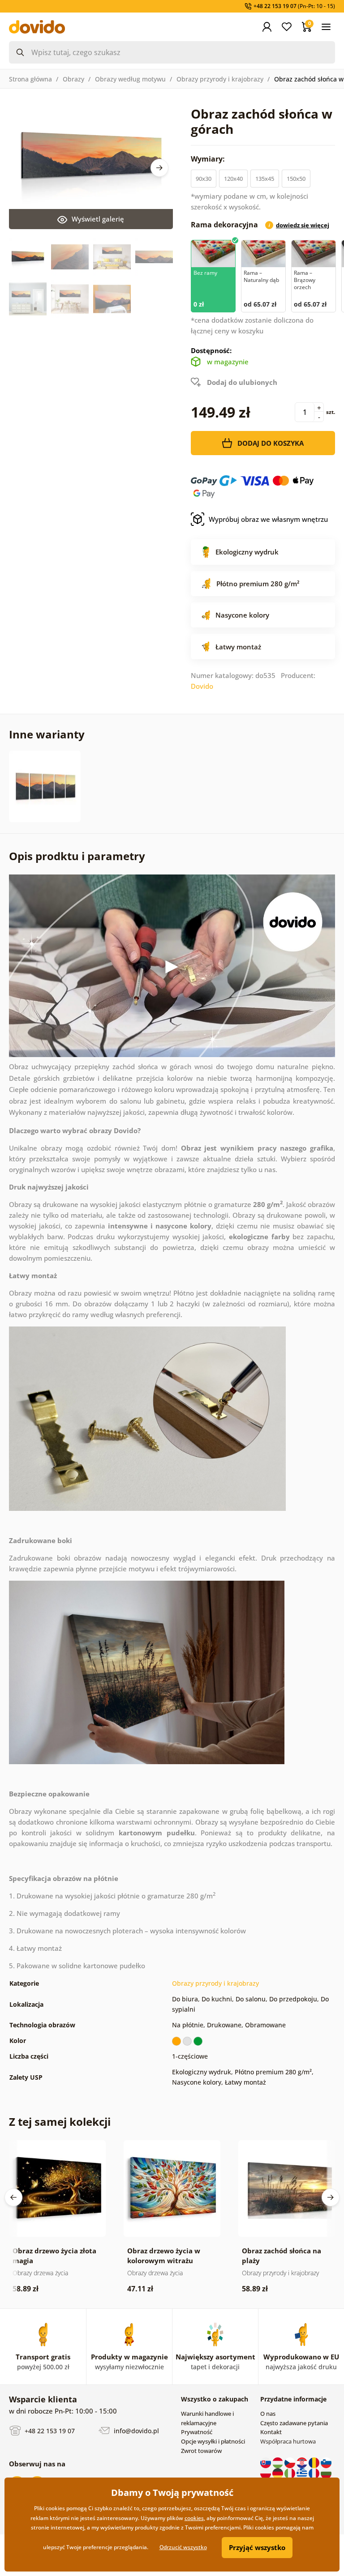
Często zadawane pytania (294, 2423)
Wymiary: (209, 159)
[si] (326, 2462)
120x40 (233, 179)
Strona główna (30, 79)
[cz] (290, 2462)
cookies (194, 2518)
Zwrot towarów (201, 2451)
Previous (13, 2197)
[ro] (315, 2462)
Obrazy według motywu (130, 79)
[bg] (326, 2473)
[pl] (266, 2473)
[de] (278, 2473)
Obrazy (73, 79)
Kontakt (271, 2432)
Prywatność (197, 2432)
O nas (268, 2414)
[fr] (315, 2473)
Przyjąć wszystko (257, 2547)
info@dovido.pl (135, 2431)
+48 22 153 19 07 (49, 2431)
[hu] (278, 2462)
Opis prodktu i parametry (77, 856)
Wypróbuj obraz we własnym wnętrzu (268, 519)
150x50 (296, 179)
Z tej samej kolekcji (60, 2122)
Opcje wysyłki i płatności (213, 2441)
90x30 (204, 179)
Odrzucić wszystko (183, 2547)
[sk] (266, 2462)
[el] (303, 2473)
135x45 (265, 179)
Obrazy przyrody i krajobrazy (220, 79)
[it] (290, 2473)
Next (159, 168)
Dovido (202, 686)
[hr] (303, 2462)
